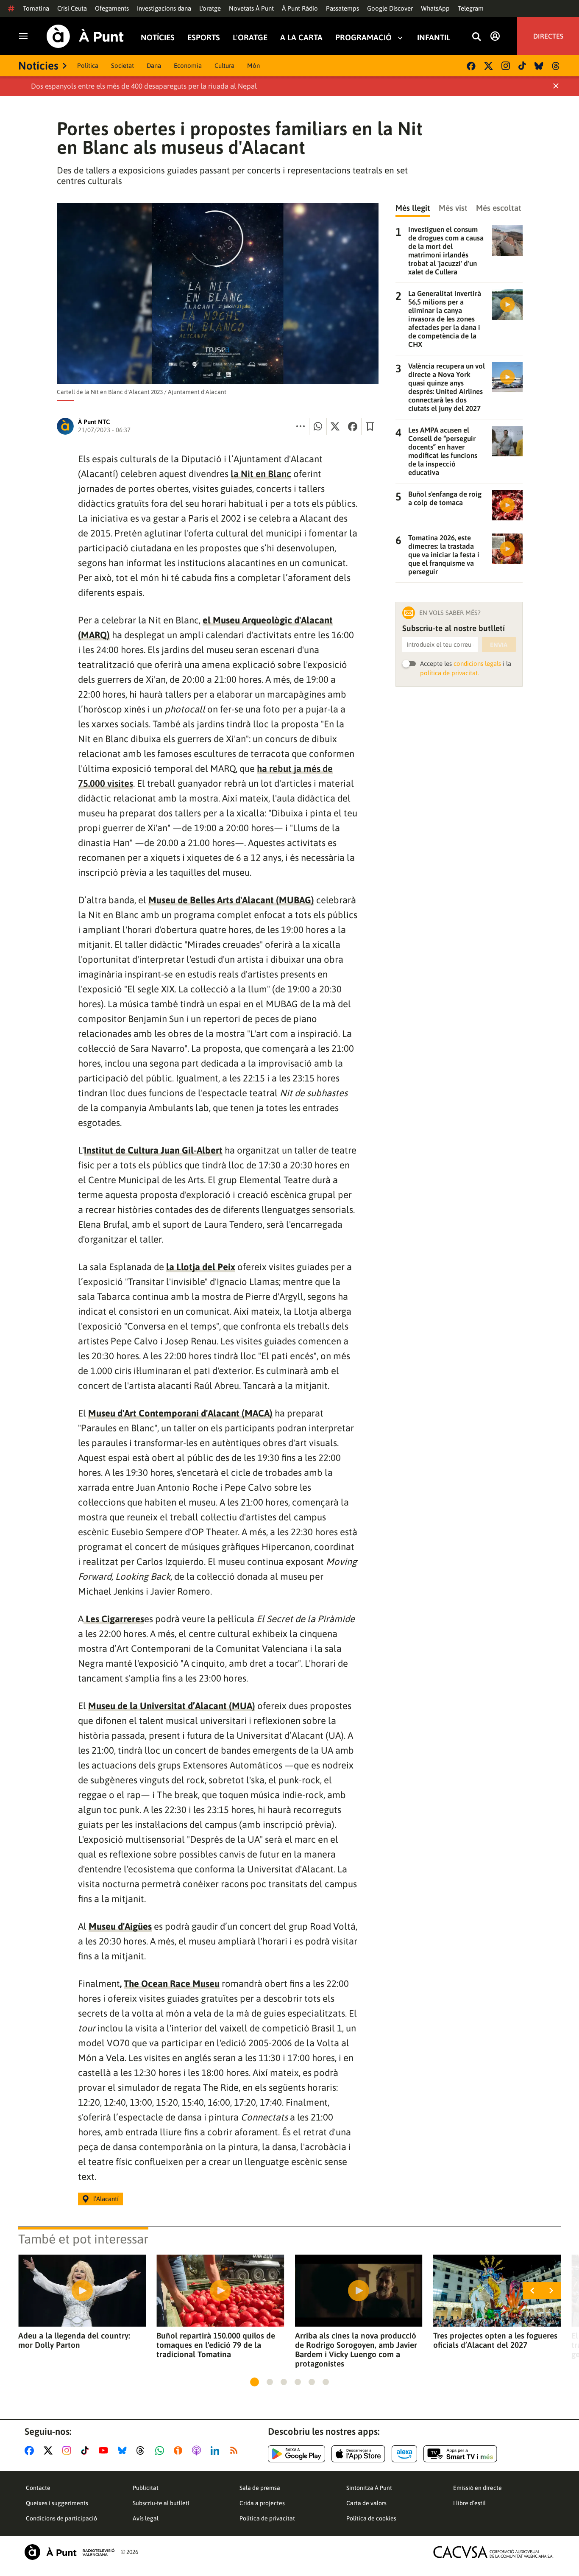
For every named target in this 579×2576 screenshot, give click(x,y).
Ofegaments (112, 8)
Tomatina (36, 8)
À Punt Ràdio (300, 8)
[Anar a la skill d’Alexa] (404, 2454)
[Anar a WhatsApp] (161, 2450)
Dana (154, 66)
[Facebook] (471, 66)
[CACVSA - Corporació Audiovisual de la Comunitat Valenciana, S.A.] (493, 2552)
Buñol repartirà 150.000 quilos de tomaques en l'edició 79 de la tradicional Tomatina (216, 2345)
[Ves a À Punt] (85, 36)
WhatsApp (435, 8)
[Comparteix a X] (335, 426)
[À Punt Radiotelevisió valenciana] (70, 2552)
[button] (255, 2382)
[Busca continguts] (476, 37)
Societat (122, 66)
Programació (363, 38)
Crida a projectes (262, 2503)
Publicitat (146, 2488)
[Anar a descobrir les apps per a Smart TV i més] (460, 2454)
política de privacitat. (450, 673)
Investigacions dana (164, 8)
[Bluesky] (539, 66)
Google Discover (390, 8)
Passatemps (342, 8)
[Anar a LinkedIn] (217, 2450)
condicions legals (477, 664)
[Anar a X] (50, 2450)
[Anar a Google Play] (296, 2454)
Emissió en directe (477, 2488)
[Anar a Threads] (143, 2450)
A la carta (301, 38)
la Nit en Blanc (261, 474)
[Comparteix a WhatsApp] (318, 426)
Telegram (471, 8)
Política (88, 66)
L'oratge (210, 8)
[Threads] (556, 66)
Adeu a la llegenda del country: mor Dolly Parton (74, 2340)
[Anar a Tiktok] (87, 2450)
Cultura (224, 66)
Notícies (158, 38)
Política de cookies (371, 2518)
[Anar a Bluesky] (124, 2450)
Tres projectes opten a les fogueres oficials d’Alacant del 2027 (495, 2340)
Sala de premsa (260, 2488)
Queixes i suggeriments (57, 2503)
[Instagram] (506, 66)
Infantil (434, 38)
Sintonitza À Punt (369, 2488)
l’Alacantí (106, 2199)
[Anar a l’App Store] (358, 2454)
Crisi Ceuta (72, 8)
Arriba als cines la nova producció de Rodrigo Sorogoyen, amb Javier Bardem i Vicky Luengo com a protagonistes (356, 2350)
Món (253, 66)
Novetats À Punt (251, 8)
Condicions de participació (61, 2518)
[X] (489, 66)
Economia (188, 66)
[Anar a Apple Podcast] (198, 2450)
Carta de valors (366, 2503)
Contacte (38, 2488)
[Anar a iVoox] (180, 2450)
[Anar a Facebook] (31, 2450)
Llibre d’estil (469, 2503)
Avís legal (146, 2518)
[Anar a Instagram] (68, 2450)
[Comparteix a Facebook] (353, 426)
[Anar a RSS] (236, 2450)
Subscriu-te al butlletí (161, 2503)
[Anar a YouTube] (105, 2450)
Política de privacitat (267, 2518)
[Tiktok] (522, 66)
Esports (204, 38)
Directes (548, 36)
